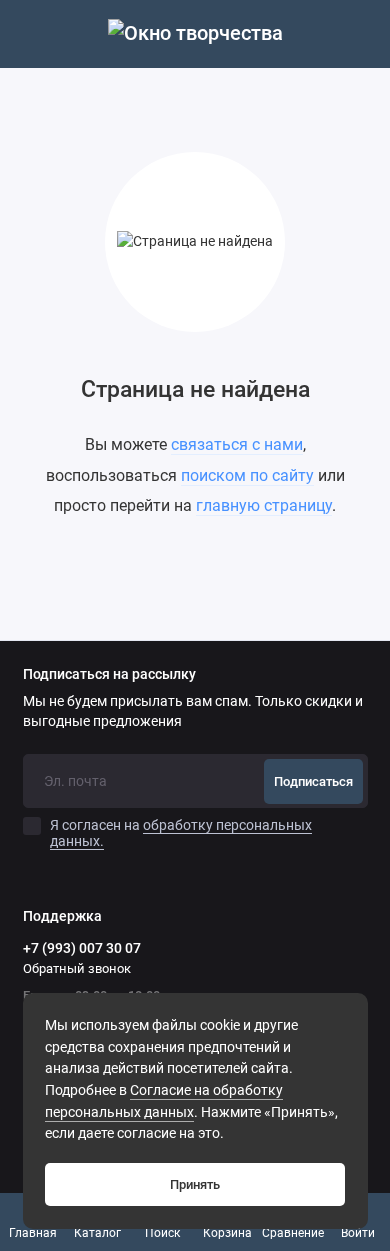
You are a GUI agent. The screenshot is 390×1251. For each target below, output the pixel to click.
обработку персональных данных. (181, 833)
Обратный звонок (77, 968)
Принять (195, 1184)
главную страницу (264, 505)
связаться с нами (237, 444)
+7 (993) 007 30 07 (82, 948)
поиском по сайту (247, 475)
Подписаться (313, 781)
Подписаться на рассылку (109, 675)
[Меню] (34, 34)
